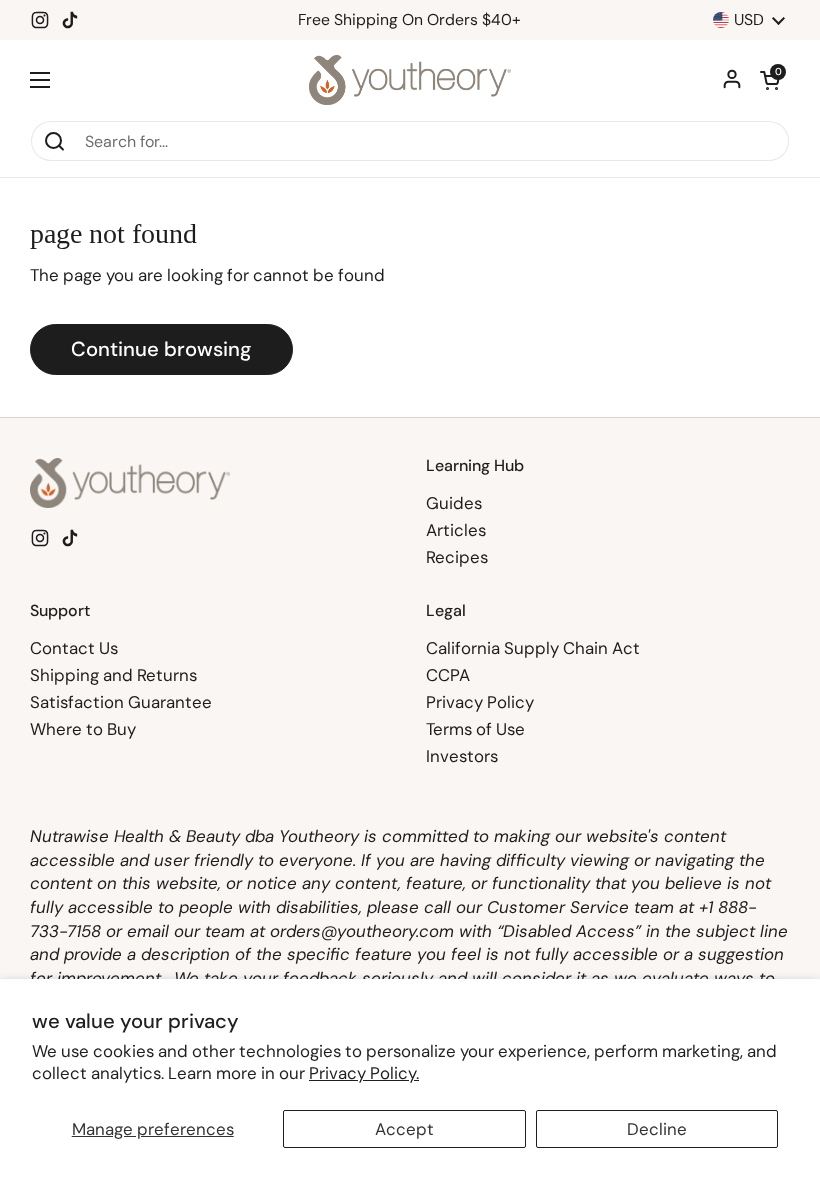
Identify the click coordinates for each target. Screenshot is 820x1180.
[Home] (410, 80)
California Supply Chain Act (533, 648)
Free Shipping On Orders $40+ (409, 20)
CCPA (448, 675)
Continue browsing (161, 349)
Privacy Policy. (364, 1073)
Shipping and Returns (113, 675)
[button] (770, 80)
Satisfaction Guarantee (121, 702)
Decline (657, 1129)
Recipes (457, 557)
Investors (462, 756)
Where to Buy (83, 729)
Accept (404, 1129)
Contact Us (74, 648)
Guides (454, 503)
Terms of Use (475, 729)
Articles (456, 530)
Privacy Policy (480, 702)
